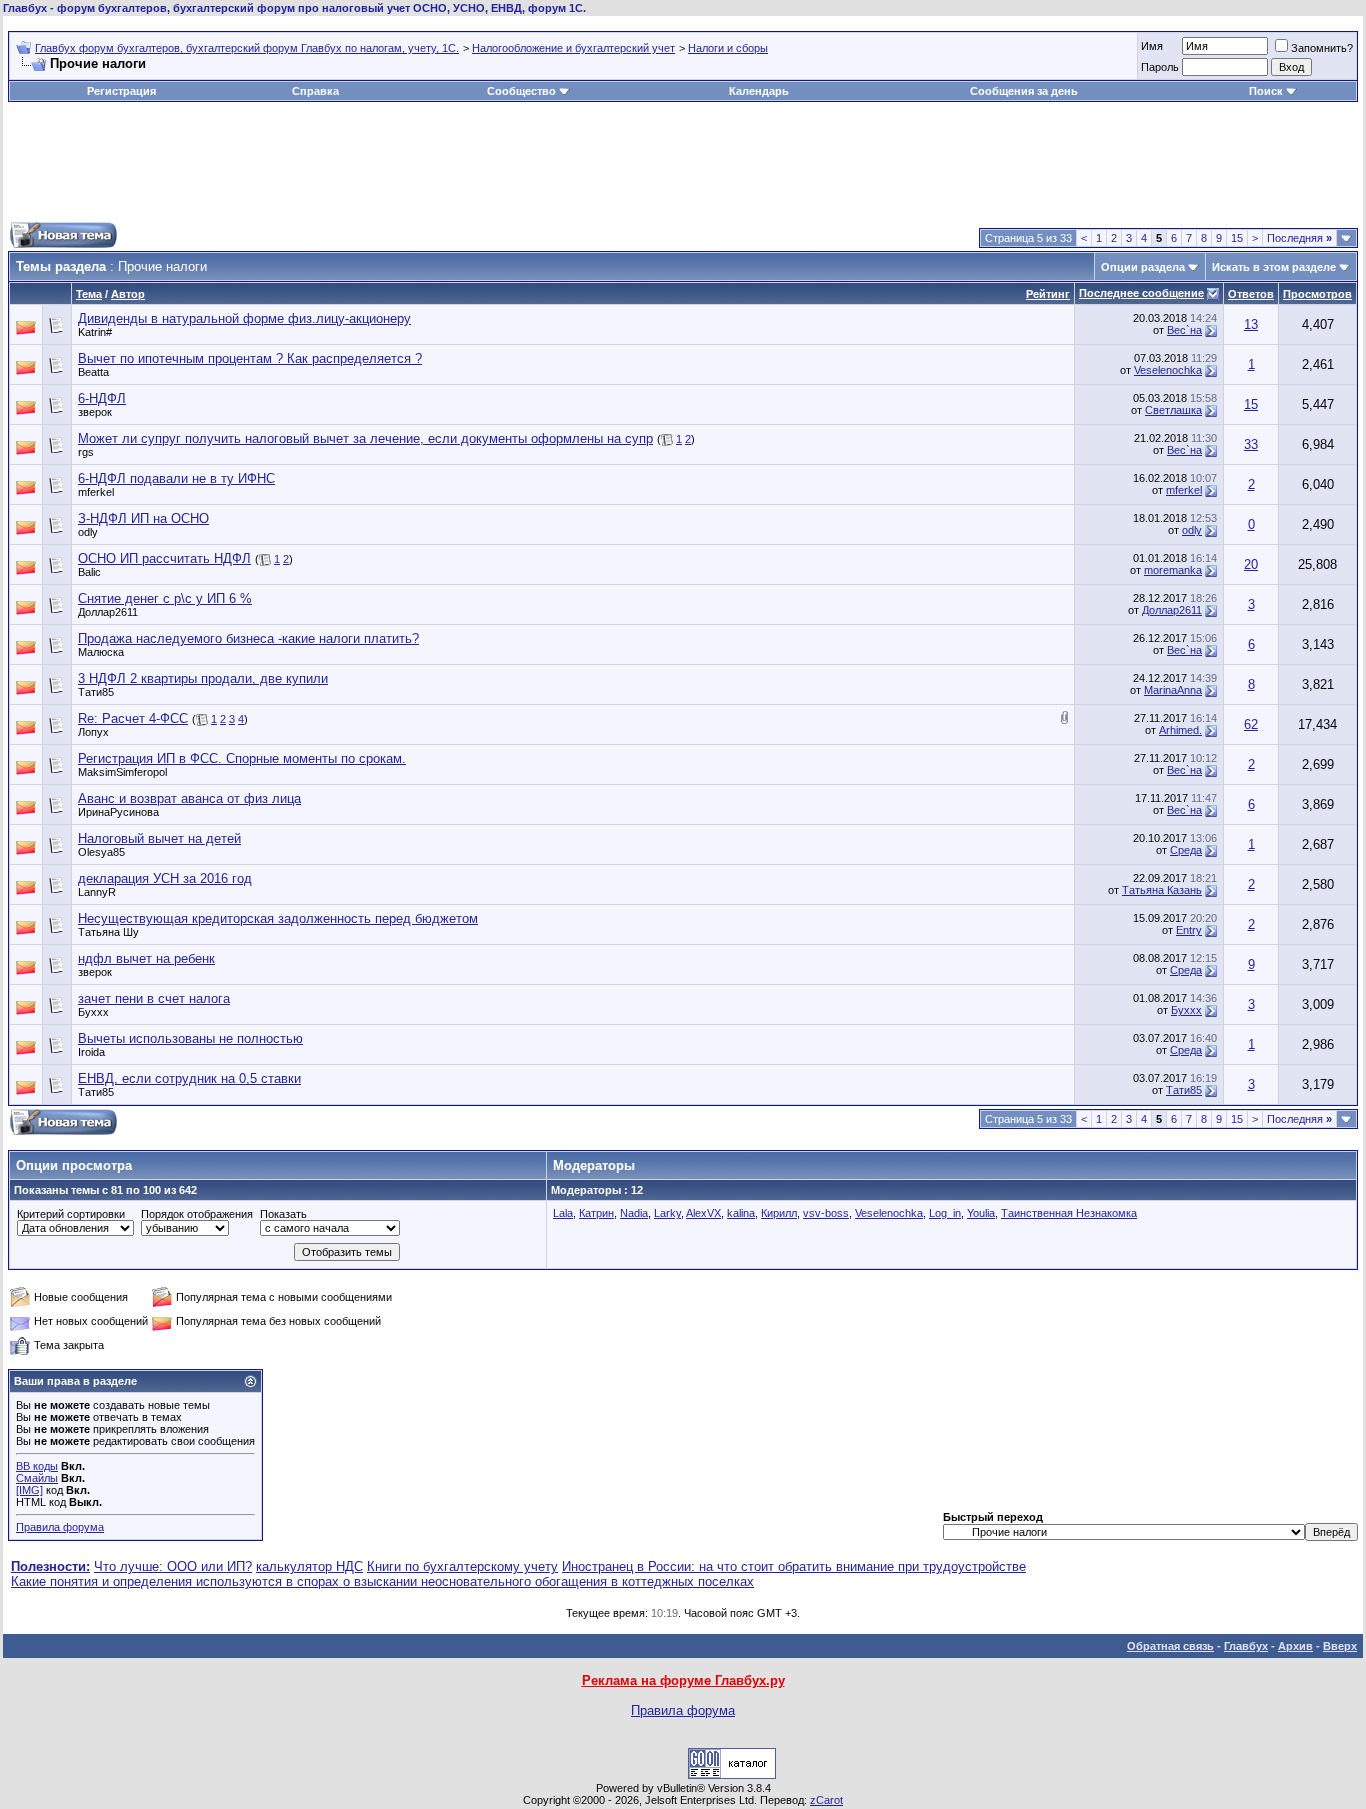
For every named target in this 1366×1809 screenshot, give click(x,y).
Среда (1186, 850)
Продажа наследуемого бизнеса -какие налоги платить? (248, 638)
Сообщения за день (1024, 91)
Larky (667, 1213)
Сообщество (521, 91)
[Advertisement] (683, 162)
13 (1251, 324)
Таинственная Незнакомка (1069, 1213)
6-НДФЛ (102, 398)
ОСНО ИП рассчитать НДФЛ (164, 558)
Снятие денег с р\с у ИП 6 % (165, 598)
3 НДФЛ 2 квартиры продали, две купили (203, 678)
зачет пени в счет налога (154, 998)
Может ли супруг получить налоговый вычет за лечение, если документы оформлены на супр (365, 438)
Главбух (1246, 1646)
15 (1237, 238)
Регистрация (121, 91)
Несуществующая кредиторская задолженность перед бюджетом (278, 918)
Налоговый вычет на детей (159, 838)
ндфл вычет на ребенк (146, 958)
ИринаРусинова (118, 812)
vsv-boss (826, 1213)
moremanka (1173, 570)
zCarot (826, 1800)
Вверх (1340, 1646)
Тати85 (96, 692)
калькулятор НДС (309, 1566)
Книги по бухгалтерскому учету (462, 1566)
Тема (89, 294)
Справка (315, 91)
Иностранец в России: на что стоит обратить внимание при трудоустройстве (794, 1566)
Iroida (91, 1052)
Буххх (93, 1012)
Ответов (1251, 294)
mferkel (96, 492)
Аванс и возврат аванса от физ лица (189, 798)
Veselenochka (1168, 370)
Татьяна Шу (108, 932)
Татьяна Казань (1162, 890)
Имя (1152, 46)
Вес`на (1184, 330)
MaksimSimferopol (122, 772)
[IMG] (29, 1490)
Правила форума (60, 1527)
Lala (563, 1213)
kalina (741, 1213)
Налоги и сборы (728, 48)
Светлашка (1173, 410)
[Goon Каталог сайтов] (732, 1774)
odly (88, 532)
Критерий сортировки (71, 1214)
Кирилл (779, 1213)
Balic (89, 572)
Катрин (596, 1213)
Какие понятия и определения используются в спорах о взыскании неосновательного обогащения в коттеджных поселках (382, 1581)
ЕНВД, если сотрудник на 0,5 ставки (189, 1078)
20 (1251, 564)
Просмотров (1317, 294)
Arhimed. (1180, 730)
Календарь (759, 91)
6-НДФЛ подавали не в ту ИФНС (176, 478)
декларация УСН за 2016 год (165, 878)
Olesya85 (101, 852)
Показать (283, 1214)
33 (1251, 444)
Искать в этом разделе (1274, 267)
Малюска (101, 652)
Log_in (945, 1213)
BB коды (37, 1466)
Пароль (1160, 67)
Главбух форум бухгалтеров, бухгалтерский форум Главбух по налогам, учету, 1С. (247, 48)
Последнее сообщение (1141, 293)
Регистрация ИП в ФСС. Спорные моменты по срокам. (242, 758)
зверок (95, 412)
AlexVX (703, 1213)
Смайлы (37, 1478)
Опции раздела (1143, 267)
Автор (128, 294)
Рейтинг (1048, 294)
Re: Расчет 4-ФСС (133, 718)
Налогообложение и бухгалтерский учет (573, 48)
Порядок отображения (197, 1214)
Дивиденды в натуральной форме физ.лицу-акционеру (244, 318)
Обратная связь (1170, 1646)
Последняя (1299, 238)
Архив (1295, 1646)
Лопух (93, 732)
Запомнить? (1322, 48)
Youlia (981, 1213)
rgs (86, 452)
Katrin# (95, 332)
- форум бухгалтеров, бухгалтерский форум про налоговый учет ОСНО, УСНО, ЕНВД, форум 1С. (294, 8)
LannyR (97, 892)
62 (1251, 724)
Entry (1189, 930)
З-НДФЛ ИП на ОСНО (143, 518)
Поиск (1266, 91)
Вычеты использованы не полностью (190, 1038)
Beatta (93, 372)
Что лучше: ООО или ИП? (173, 1566)
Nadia (634, 1213)
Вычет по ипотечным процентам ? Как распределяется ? (250, 358)
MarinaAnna (1173, 690)
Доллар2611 (108, 612)
